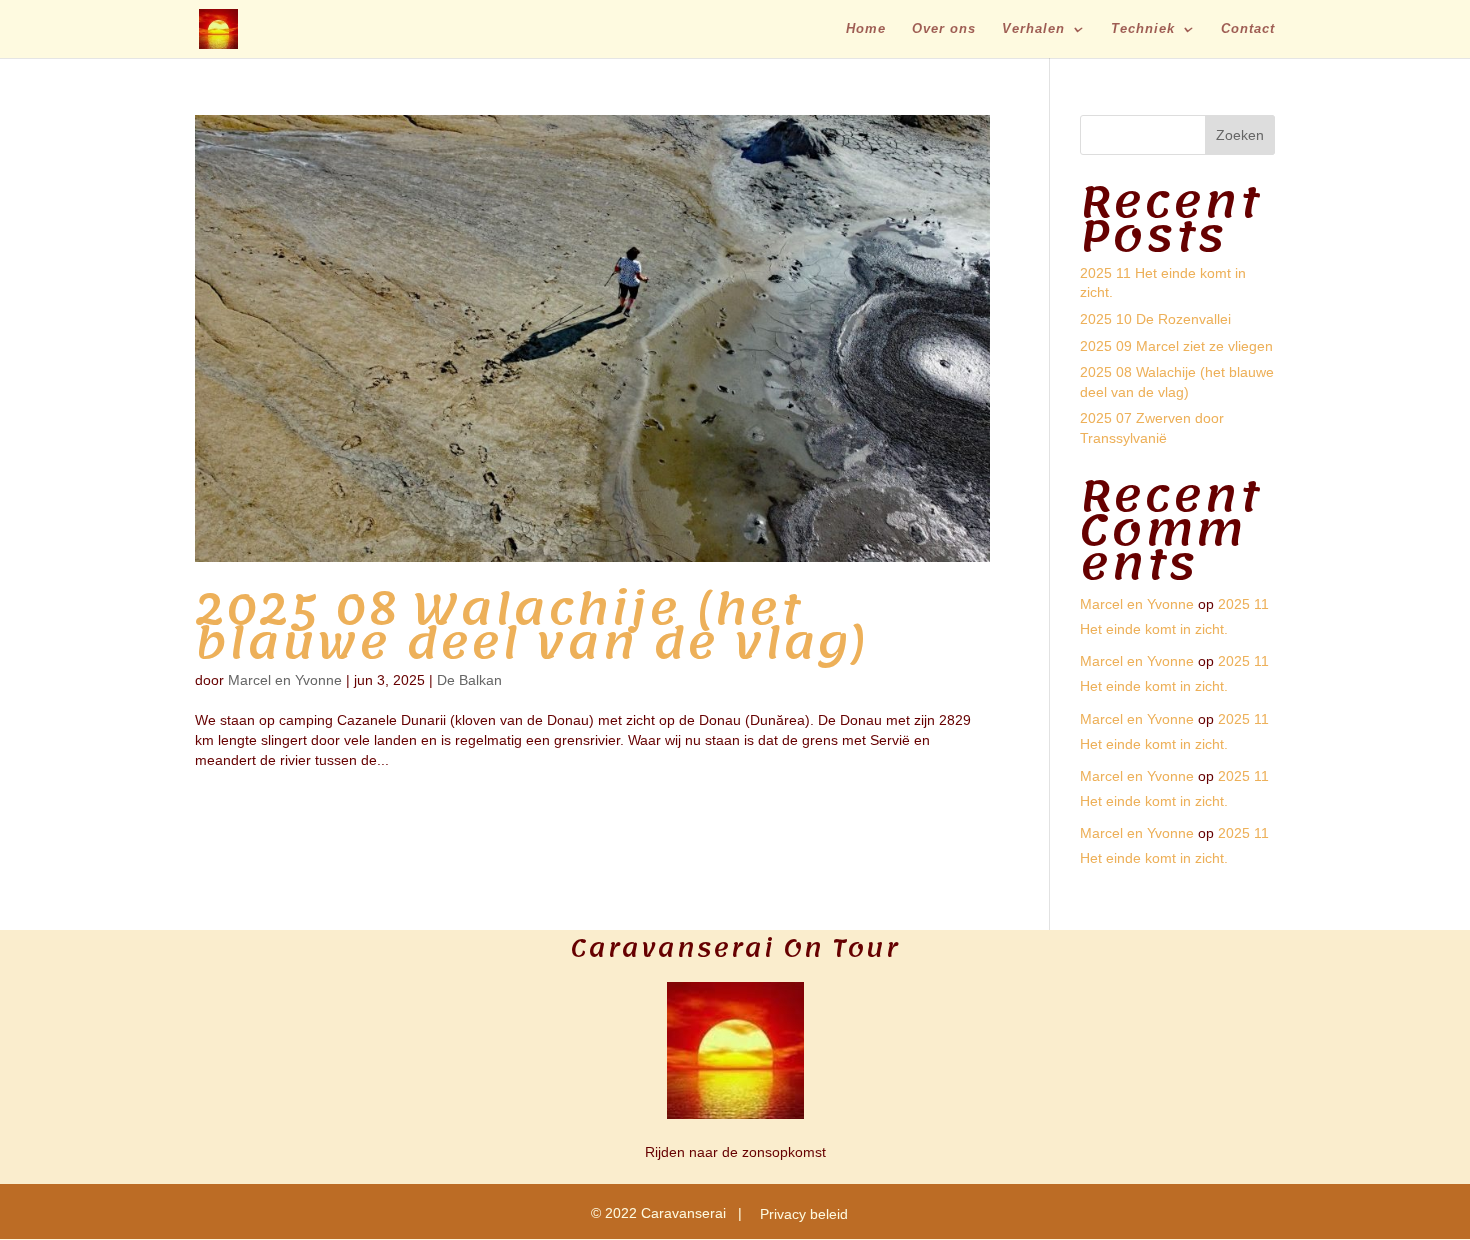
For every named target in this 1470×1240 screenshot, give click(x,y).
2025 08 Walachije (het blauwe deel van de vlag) (532, 626)
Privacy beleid (804, 1214)
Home (866, 29)
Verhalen (1033, 29)
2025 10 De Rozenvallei (1155, 319)
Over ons (944, 29)
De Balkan (469, 680)
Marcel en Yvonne (285, 680)
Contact (1248, 29)
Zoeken (1240, 135)
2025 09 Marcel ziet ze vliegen (1176, 346)
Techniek (1143, 29)
